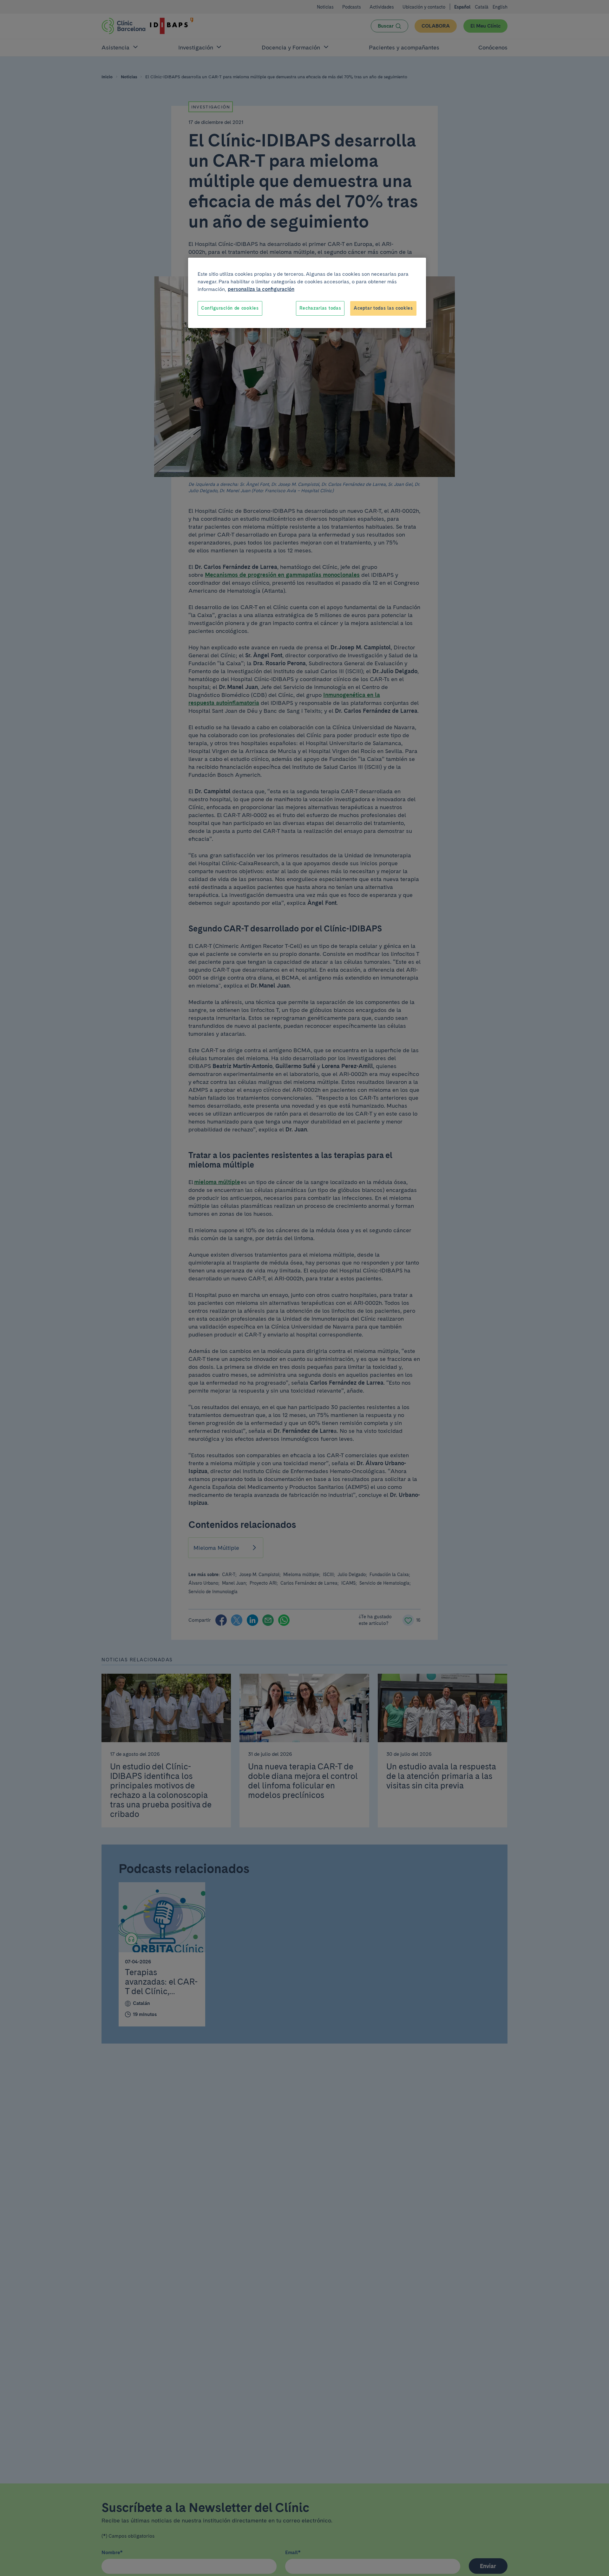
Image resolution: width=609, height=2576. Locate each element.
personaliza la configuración (261, 289)
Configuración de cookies (230, 308)
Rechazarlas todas (320, 308)
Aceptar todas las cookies (383, 308)
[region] (307, 293)
